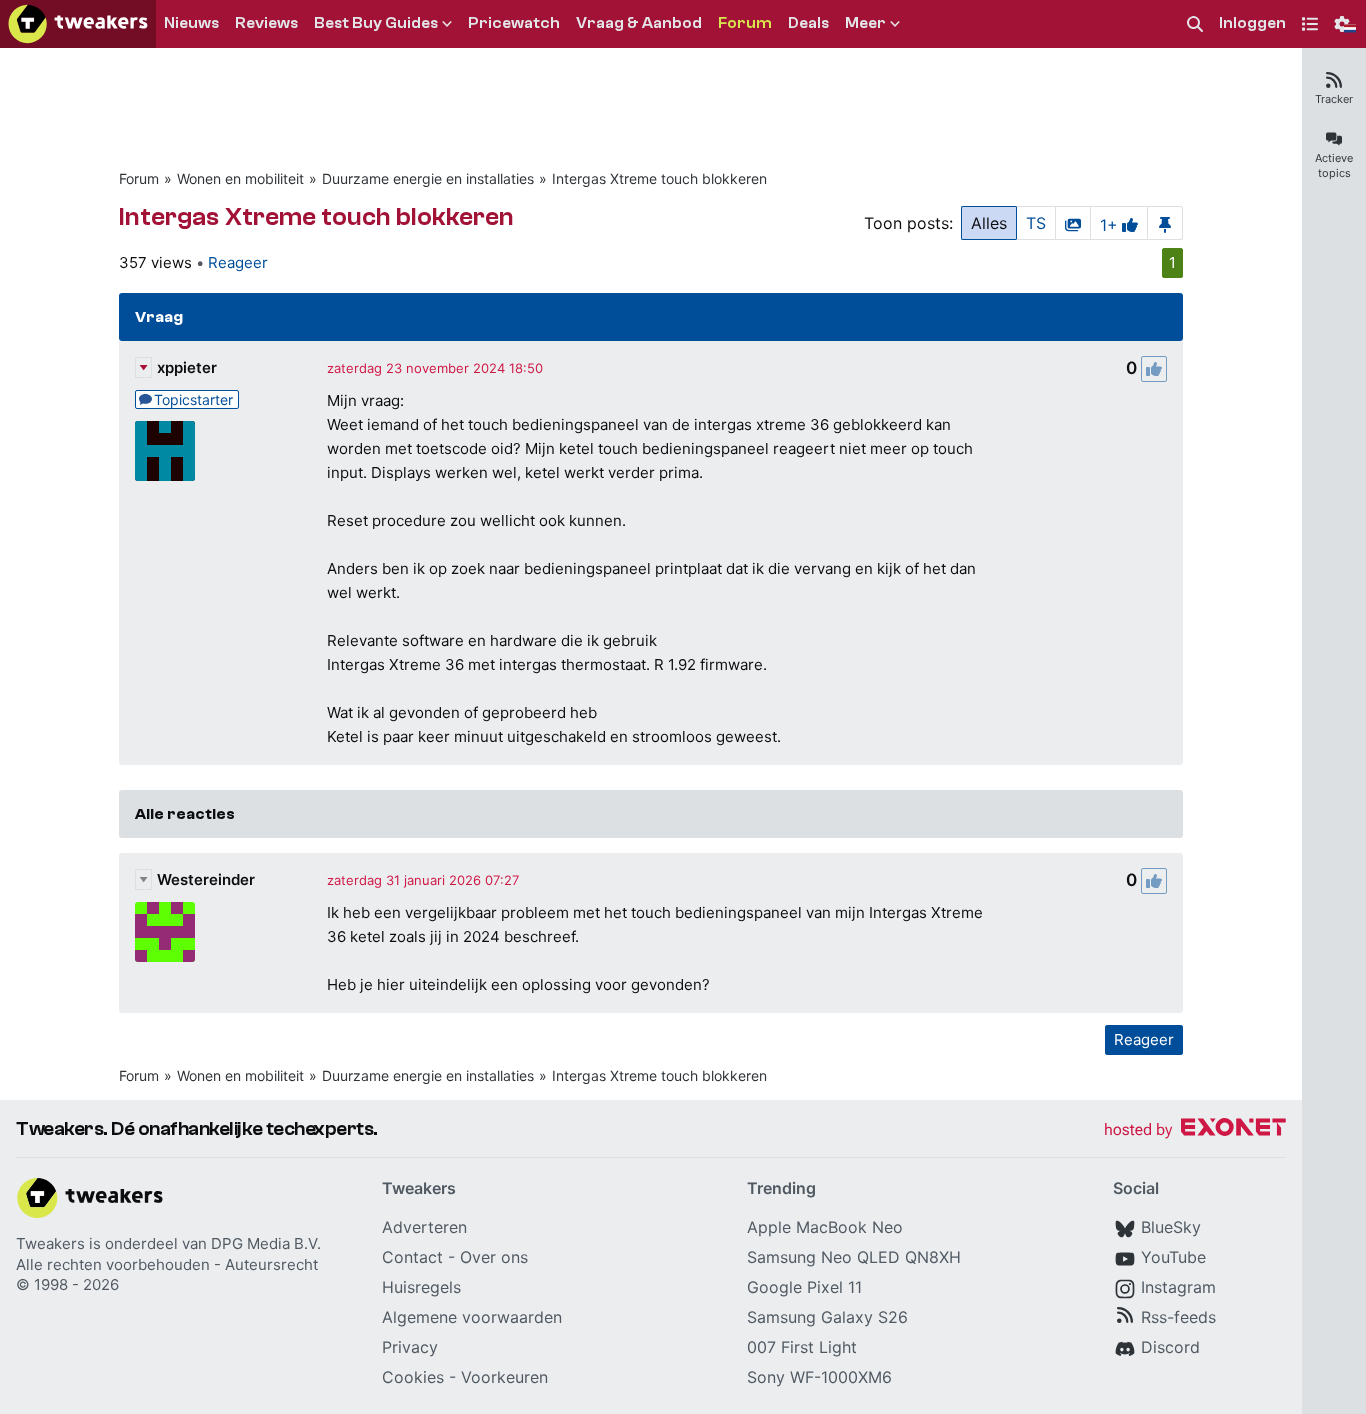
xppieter (187, 367)
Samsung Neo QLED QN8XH (854, 1257)
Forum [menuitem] (745, 23)
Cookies (413, 1377)
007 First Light (802, 1347)
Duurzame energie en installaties (428, 178)
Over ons (494, 1257)
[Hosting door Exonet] (1195, 1130)
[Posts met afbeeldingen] (1073, 223)
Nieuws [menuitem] (191, 23)
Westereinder (206, 879)
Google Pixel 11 (804, 1287)
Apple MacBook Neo (825, 1227)
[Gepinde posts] (1165, 223)
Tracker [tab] (1334, 99)
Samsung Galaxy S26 (827, 1317)
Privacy (410, 1347)
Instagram (1178, 1287)
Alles (989, 223)
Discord (1170, 1347)
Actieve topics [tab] (1334, 165)
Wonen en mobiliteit (240, 178)
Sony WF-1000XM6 (819, 1377)
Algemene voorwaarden (472, 1317)
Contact (412, 1257)
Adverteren (424, 1227)
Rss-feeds (1178, 1317)
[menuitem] (1195, 24)
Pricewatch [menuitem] (514, 23)
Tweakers (50, 1243)
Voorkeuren (504, 1377)
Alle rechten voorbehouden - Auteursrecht (167, 1264)
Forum (139, 178)
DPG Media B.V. (266, 1243)
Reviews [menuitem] (266, 23)
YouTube (1173, 1257)
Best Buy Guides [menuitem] (376, 23)
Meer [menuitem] (865, 23)
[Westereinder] (165, 932)
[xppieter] (165, 451)
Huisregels (421, 1287)
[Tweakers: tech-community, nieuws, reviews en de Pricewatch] (78, 24)
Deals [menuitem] (808, 23)
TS (1036, 223)
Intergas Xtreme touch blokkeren (659, 178)
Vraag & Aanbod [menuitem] (639, 23)
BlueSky (1171, 1227)
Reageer (238, 262)
